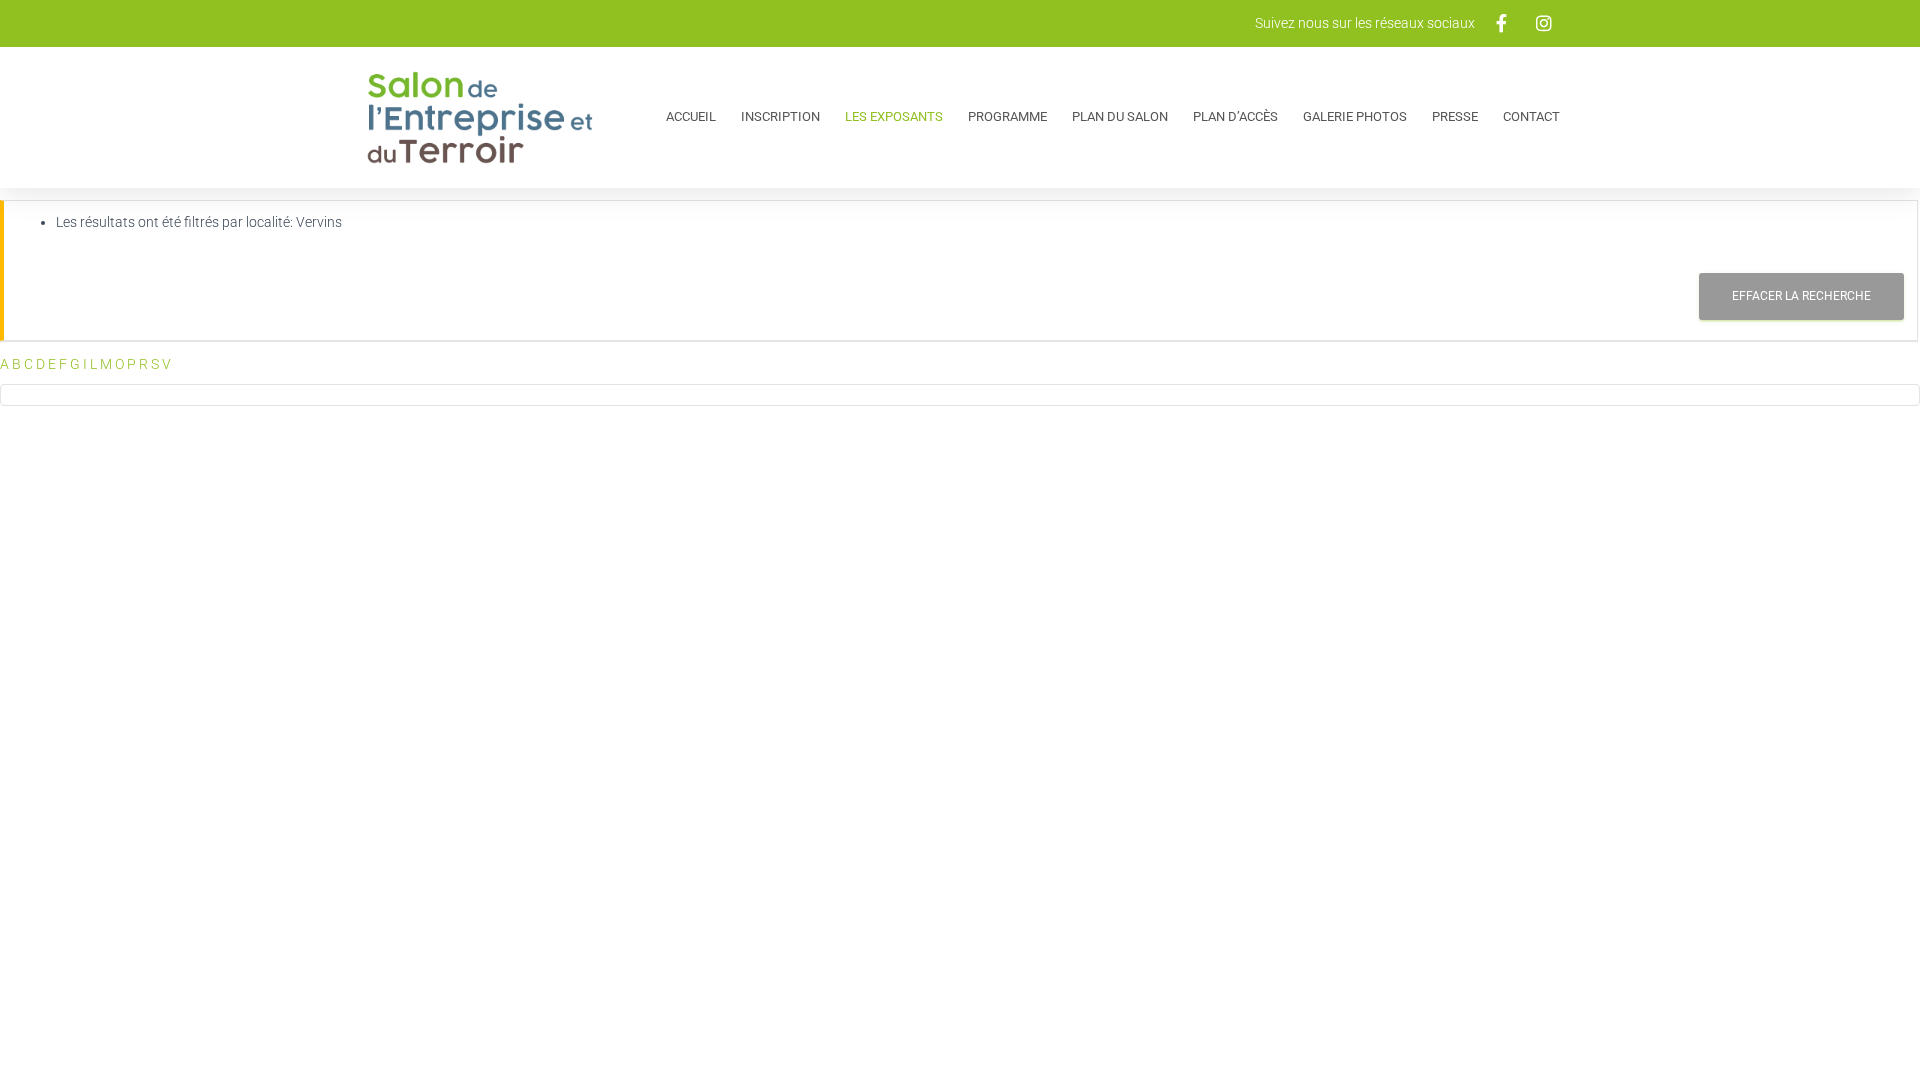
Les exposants (894, 116)
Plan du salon (1120, 116)
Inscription (780, 116)
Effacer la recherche (1801, 296)
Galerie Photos (1355, 116)
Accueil (691, 116)
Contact (1531, 116)
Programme (1007, 116)
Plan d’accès (1235, 116)
